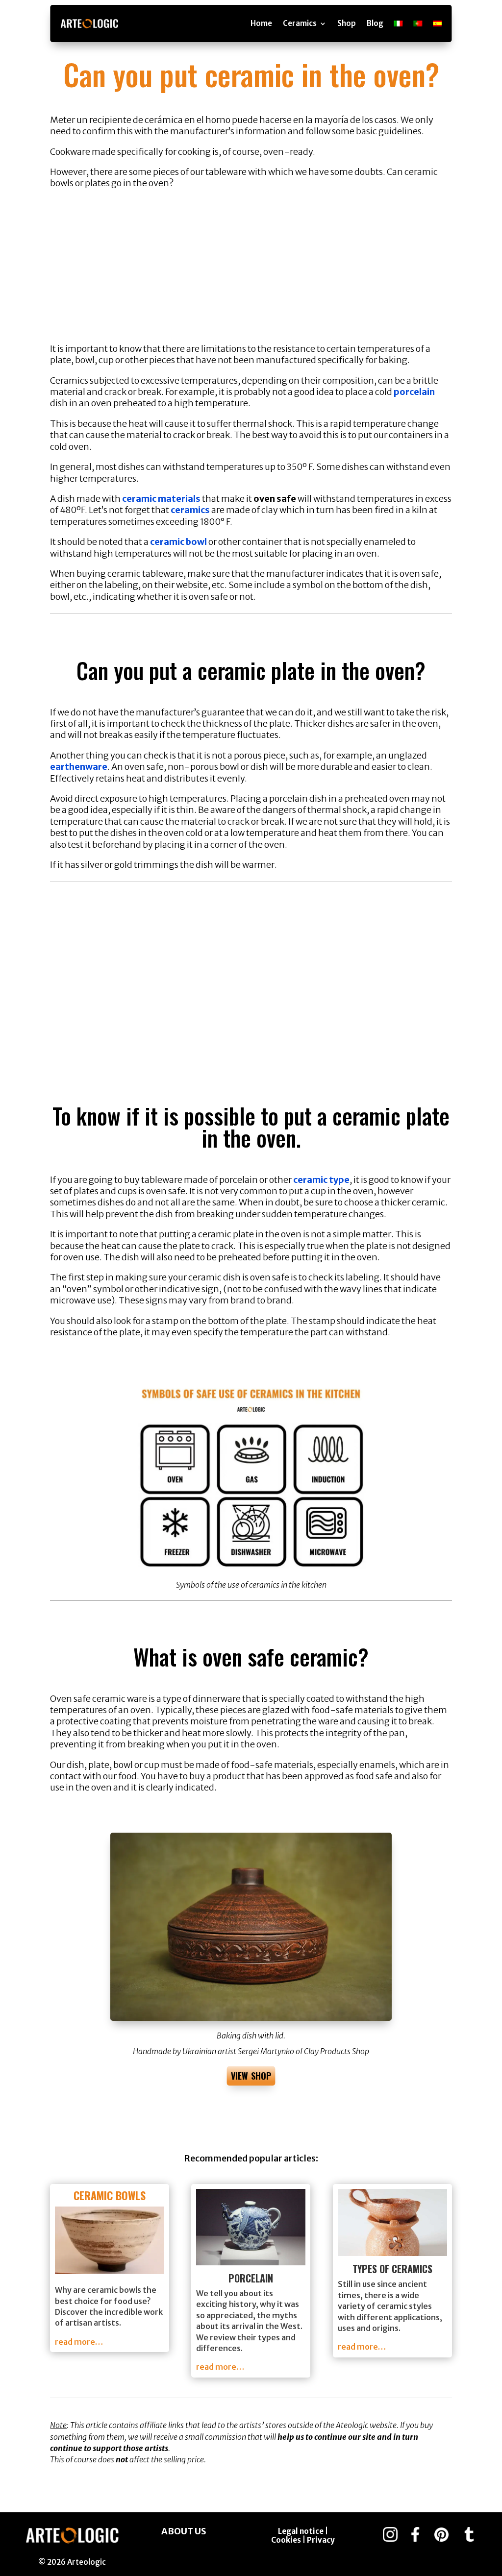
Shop (347, 23)
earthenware (79, 767)
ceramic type (321, 1180)
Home (261, 23)
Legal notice (301, 2531)
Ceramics (300, 23)
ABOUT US (184, 2531)
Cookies (287, 2540)
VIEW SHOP (251, 2076)
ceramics (190, 510)
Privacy (321, 2540)
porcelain (414, 392)
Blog (375, 23)
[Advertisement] (251, 270)
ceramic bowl (178, 542)
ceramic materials (161, 499)
